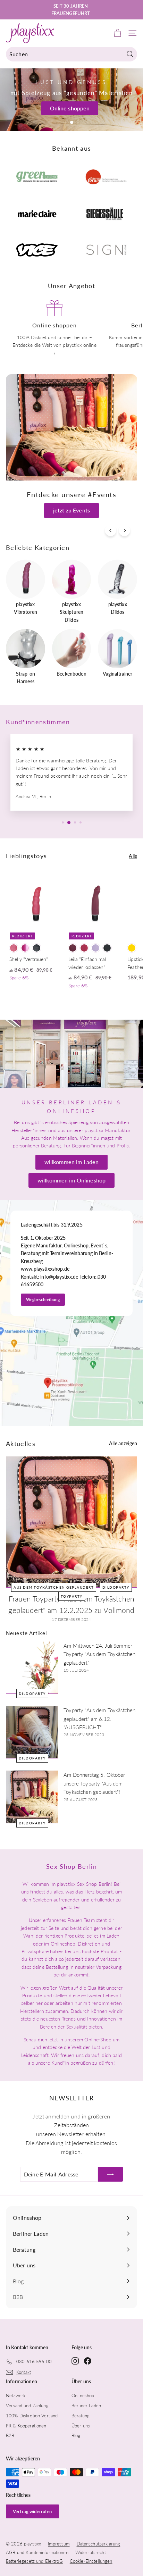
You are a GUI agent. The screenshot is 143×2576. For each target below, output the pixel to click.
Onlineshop (83, 2395)
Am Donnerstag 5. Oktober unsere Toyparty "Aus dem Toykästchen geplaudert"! (94, 1783)
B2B (10, 2435)
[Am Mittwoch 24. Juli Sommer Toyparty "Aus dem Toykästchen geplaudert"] (32, 1668)
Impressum (59, 2544)
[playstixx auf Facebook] (88, 2360)
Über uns (81, 2426)
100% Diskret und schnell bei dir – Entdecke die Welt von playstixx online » (54, 345)
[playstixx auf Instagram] (75, 2360)
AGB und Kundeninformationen (37, 2552)
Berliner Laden (86, 2406)
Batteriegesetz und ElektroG (34, 2561)
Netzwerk (16, 2395)
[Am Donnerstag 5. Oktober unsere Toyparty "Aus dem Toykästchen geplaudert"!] (32, 1797)
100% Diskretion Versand (32, 2416)
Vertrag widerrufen (32, 2511)
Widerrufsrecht (91, 2552)
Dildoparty (116, 1587)
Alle (133, 856)
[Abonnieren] (110, 2174)
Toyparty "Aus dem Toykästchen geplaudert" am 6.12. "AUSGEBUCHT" (99, 1719)
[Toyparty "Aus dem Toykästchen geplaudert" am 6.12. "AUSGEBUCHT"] (32, 1732)
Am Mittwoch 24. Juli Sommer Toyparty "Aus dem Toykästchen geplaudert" (99, 1654)
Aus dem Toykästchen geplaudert (54, 1587)
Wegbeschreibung (43, 1300)
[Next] (124, 530)
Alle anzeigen (123, 1443)
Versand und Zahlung (27, 2406)
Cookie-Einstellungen (91, 2561)
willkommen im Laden (72, 1162)
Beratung (81, 2416)
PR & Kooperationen (26, 2426)
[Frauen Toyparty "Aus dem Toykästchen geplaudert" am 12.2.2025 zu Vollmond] (71, 1522)
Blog (76, 2435)
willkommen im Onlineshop (71, 1180)
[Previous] (111, 530)
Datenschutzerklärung (99, 2544)
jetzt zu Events (71, 510)
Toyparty (72, 1596)
